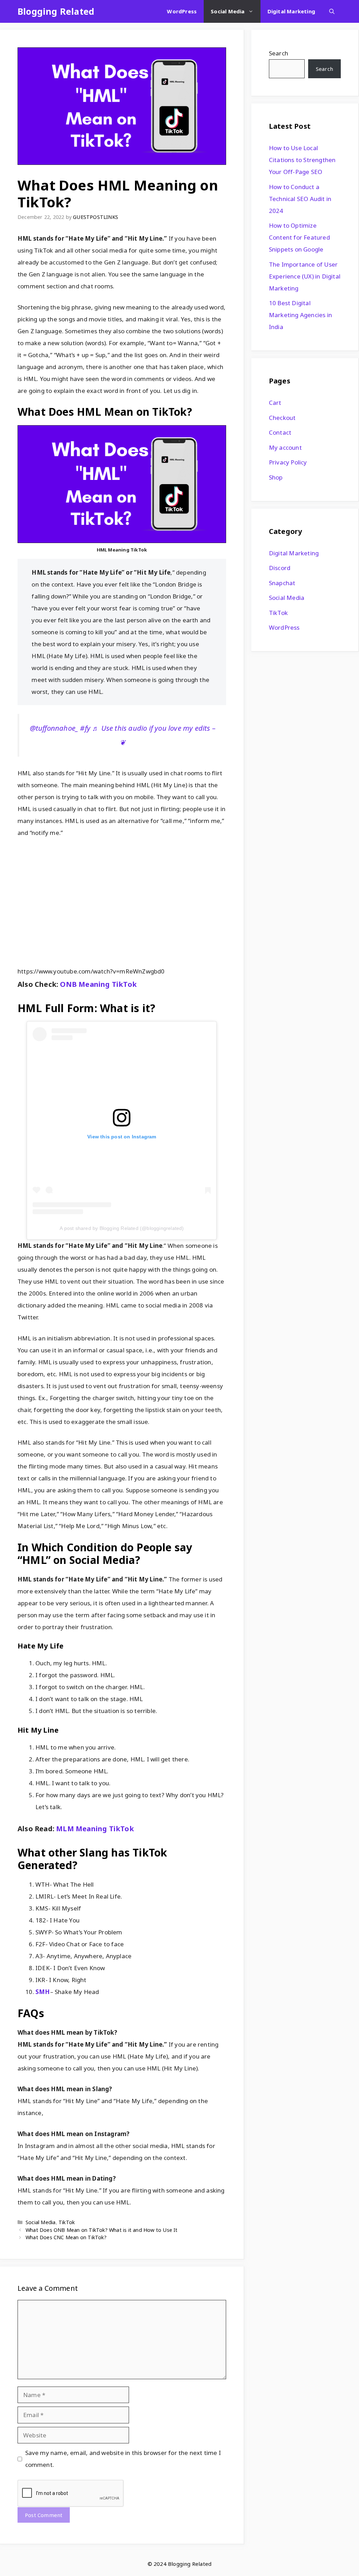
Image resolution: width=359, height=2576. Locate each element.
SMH (43, 1992)
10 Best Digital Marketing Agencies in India (300, 315)
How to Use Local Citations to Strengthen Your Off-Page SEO (302, 160)
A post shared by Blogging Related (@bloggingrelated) (122, 1228)
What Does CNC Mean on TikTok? (66, 2237)
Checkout (282, 418)
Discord (280, 568)
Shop (276, 477)
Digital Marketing (291, 11)
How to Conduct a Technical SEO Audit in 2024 (300, 199)
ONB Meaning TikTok (98, 984)
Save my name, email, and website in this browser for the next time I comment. (123, 2459)
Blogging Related (56, 11)
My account (285, 447)
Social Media (228, 11)
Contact (280, 432)
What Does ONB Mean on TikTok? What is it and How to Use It (102, 2230)
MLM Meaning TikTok (95, 1829)
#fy (85, 728)
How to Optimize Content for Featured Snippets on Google (299, 237)
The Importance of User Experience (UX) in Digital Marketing (305, 276)
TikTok (67, 2222)
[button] (332, 11)
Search (279, 53)
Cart (275, 403)
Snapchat (282, 583)
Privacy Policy (288, 462)
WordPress (182, 11)
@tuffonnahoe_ (54, 728)
